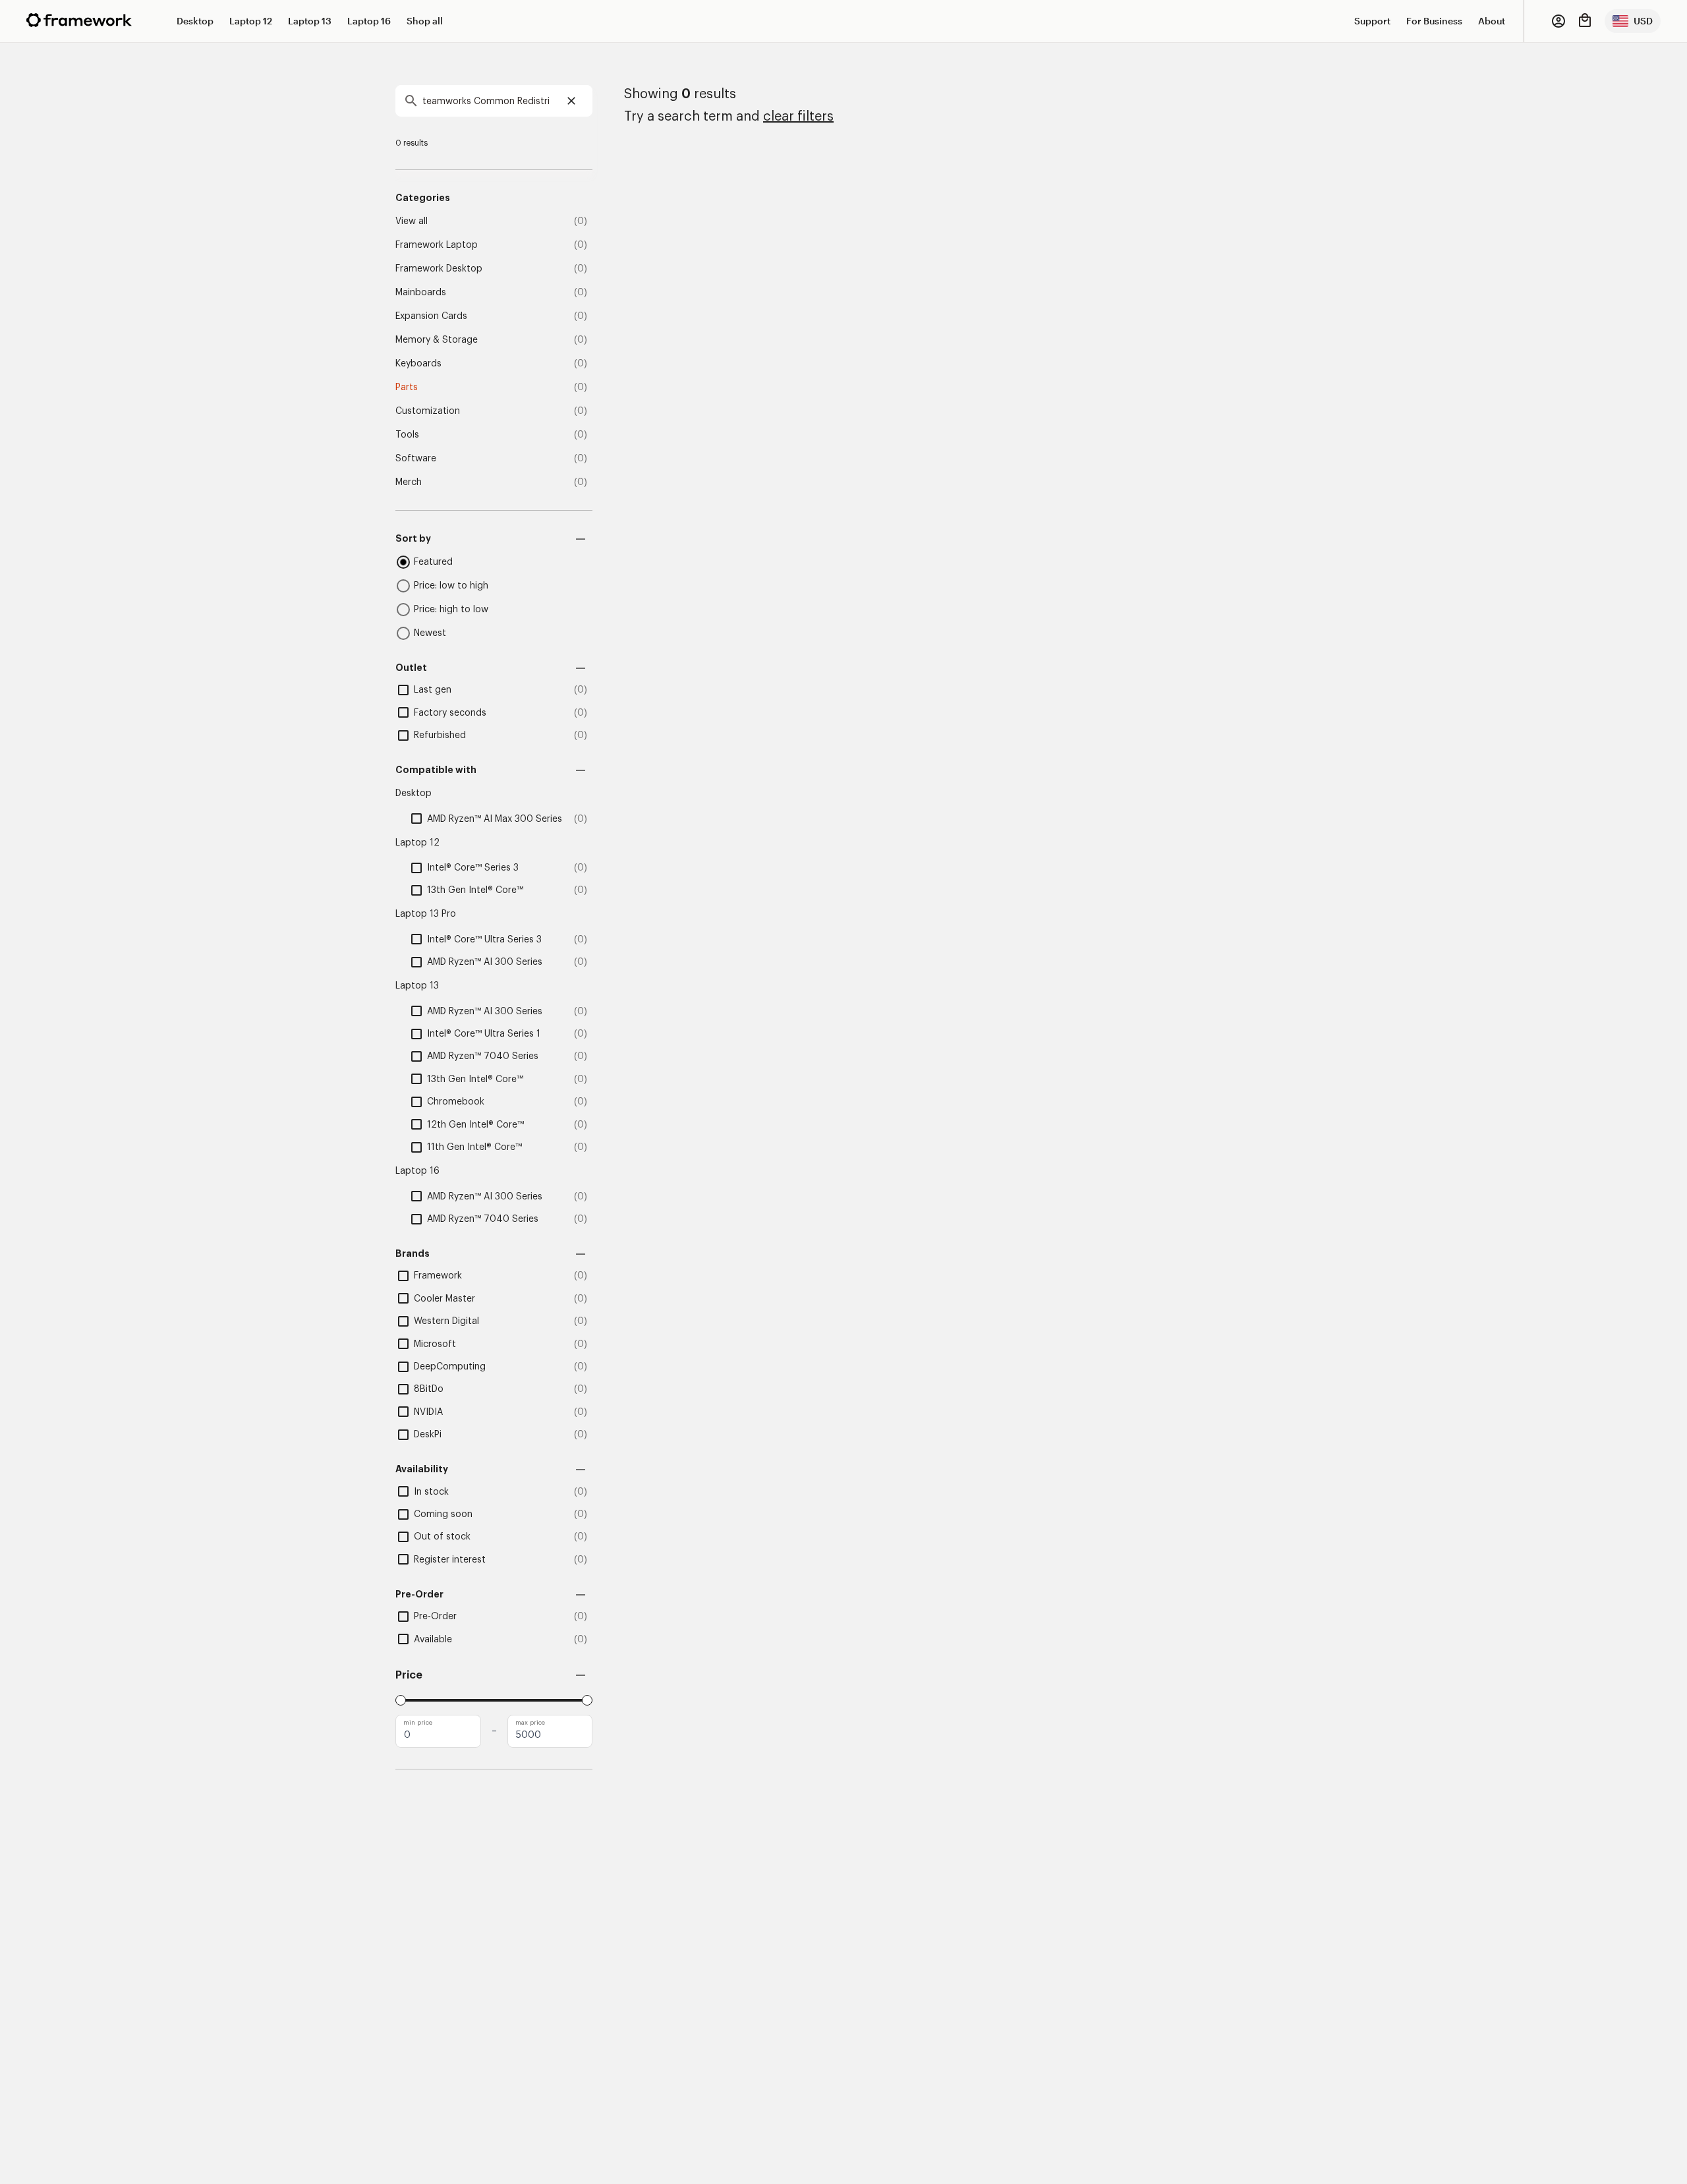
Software (416, 459)
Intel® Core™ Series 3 (473, 868)
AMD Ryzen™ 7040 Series (483, 1056)
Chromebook (456, 1102)
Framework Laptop (437, 245)
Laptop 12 (251, 21)
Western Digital (446, 1321)
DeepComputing (450, 1367)
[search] (494, 101)
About (1492, 21)
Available (433, 1640)
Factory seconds (450, 713)
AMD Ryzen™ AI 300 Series (485, 962)
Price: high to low (451, 610)
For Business (1434, 21)
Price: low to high (451, 586)
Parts (407, 388)
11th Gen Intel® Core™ (474, 1147)
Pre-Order (435, 1617)
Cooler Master (444, 1299)
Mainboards (421, 293)
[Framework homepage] (79, 20)
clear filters (798, 117)
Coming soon (443, 1514)
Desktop (195, 21)
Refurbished (440, 735)
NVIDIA (428, 1412)
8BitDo (429, 1389)
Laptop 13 (310, 21)
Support (1372, 21)
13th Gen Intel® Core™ (475, 890)
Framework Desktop (439, 269)
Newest (430, 633)
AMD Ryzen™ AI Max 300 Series (495, 819)
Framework (438, 1276)
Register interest (450, 1560)
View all (412, 221)
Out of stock (442, 1537)
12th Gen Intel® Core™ (475, 1125)
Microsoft (435, 1344)
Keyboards (418, 364)
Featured (433, 562)
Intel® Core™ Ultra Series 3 (484, 940)
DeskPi (428, 1435)
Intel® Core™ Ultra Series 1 (484, 1034)
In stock (431, 1492)
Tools (407, 435)
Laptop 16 (369, 21)
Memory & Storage (437, 340)
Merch (409, 482)
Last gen (433, 690)
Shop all (425, 21)
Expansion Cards (431, 316)
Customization (428, 411)
